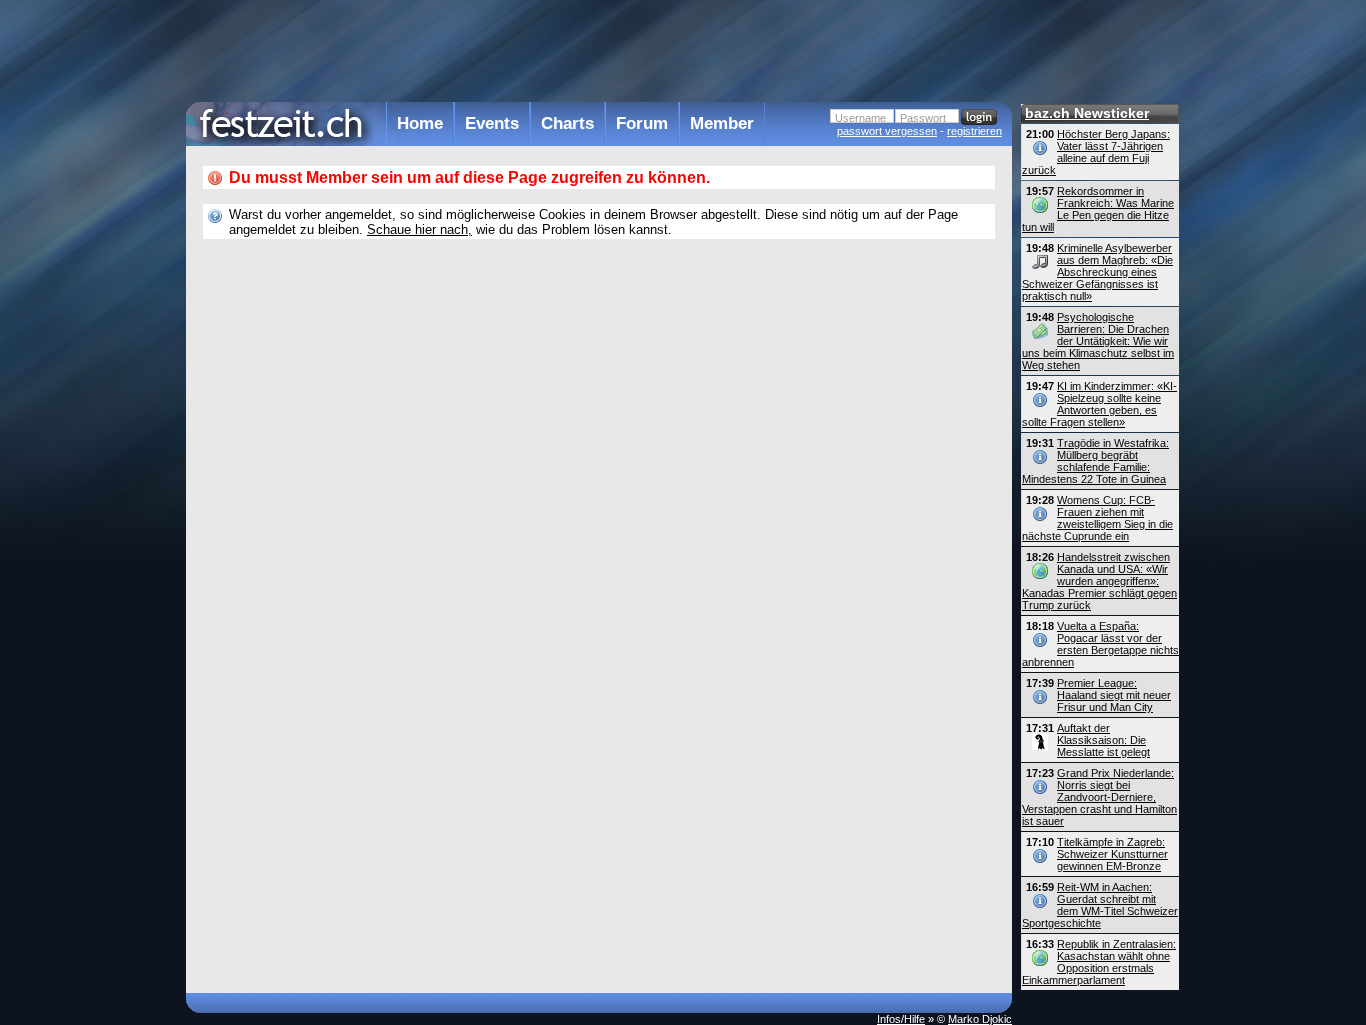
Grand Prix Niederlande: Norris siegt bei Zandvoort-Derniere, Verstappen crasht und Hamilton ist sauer (1099, 797)
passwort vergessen (887, 131)
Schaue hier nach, (419, 229)
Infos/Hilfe (901, 1019)
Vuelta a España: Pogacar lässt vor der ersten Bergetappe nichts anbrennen (1100, 644)
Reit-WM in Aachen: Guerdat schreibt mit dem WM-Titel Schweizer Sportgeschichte (1100, 905)
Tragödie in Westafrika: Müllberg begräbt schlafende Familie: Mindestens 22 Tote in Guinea (1095, 461)
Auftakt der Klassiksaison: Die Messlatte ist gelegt (1103, 740)
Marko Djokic (980, 1019)
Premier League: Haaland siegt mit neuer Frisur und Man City (1114, 695)
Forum (642, 123)
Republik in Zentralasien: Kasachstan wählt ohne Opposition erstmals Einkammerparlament (1099, 962)
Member (722, 123)
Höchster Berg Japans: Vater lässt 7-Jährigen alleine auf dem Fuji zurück (1096, 152)
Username (860, 118)
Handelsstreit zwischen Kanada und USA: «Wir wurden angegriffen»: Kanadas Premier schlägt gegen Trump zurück (1099, 581)
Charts (567, 123)
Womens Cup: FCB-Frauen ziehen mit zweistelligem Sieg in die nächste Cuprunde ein (1097, 518)
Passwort (923, 118)
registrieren (974, 131)
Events (492, 123)
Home (420, 123)
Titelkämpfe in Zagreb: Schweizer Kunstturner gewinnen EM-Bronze (1112, 854)
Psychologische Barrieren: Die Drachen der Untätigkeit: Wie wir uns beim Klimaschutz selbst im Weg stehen (1098, 341)
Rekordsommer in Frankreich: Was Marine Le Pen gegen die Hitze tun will (1098, 209)
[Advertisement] (599, 49)
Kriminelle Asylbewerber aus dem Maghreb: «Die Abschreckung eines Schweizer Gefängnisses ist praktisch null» (1097, 272)
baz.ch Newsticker (1087, 113)
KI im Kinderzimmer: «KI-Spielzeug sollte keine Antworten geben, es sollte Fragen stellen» (1099, 404)
